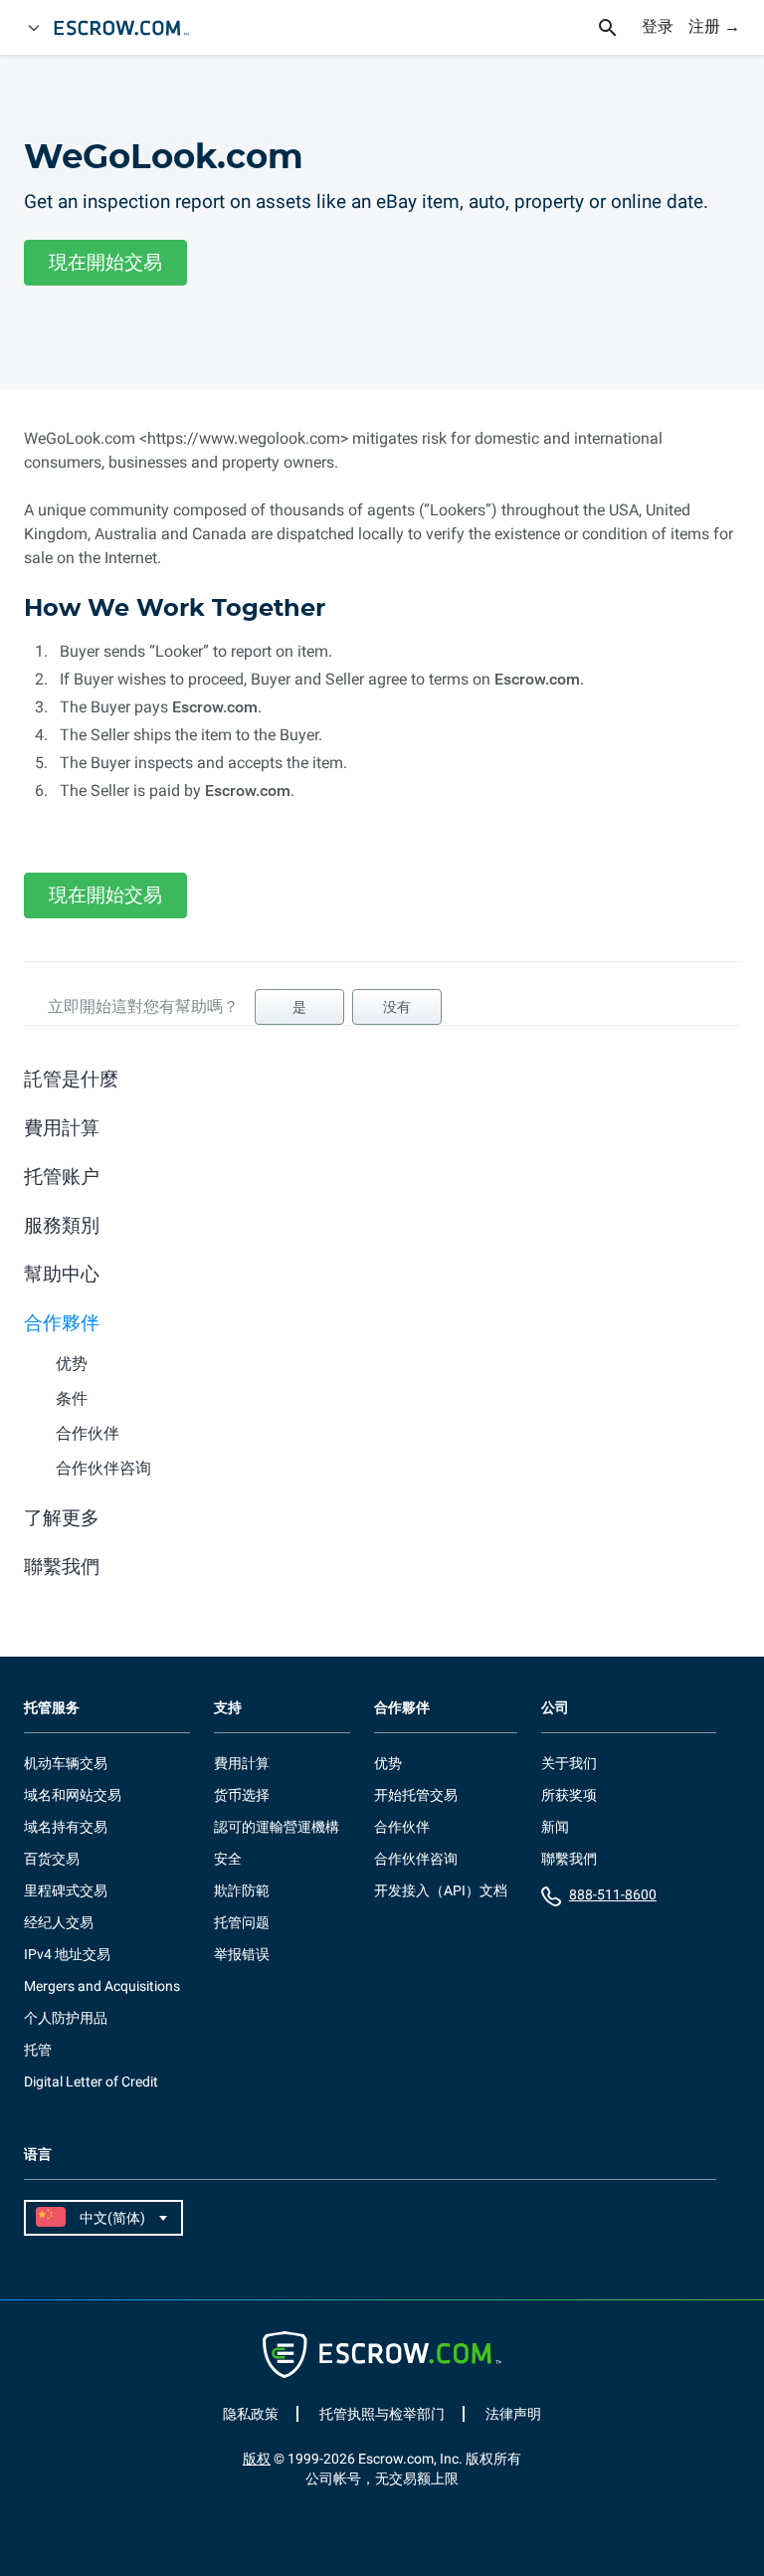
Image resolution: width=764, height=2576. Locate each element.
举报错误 (242, 1954)
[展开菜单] (34, 28)
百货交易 (52, 1859)
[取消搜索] (619, 28)
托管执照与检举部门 (382, 2414)
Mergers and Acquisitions (102, 1986)
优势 (72, 1364)
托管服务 (52, 1708)
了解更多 (62, 1518)
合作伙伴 (88, 1433)
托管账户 (62, 1177)
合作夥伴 (62, 1323)
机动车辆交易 (66, 1763)
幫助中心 (62, 1274)
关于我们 (569, 1763)
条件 (72, 1398)
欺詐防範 (242, 1890)
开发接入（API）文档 (441, 1890)
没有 (397, 1007)
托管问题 (242, 1922)
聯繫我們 (62, 1567)
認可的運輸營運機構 (277, 1827)
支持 (228, 1708)
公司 (555, 1708)
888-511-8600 (613, 1894)
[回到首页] (130, 28)
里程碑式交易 (66, 1890)
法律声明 (513, 2414)
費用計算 (62, 1128)
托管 (38, 2050)
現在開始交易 (105, 262)
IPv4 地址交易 (67, 1954)
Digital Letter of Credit (91, 2081)
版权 (257, 2459)
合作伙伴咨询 (103, 1468)
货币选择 (242, 1795)
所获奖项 (569, 1795)
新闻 (555, 1827)
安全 (228, 1859)
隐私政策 (251, 2414)
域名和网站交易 (73, 1795)
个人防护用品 (66, 2018)
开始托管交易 (416, 1795)
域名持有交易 (66, 1827)
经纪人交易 (59, 1922)
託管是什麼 (71, 1079)
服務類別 (62, 1225)
